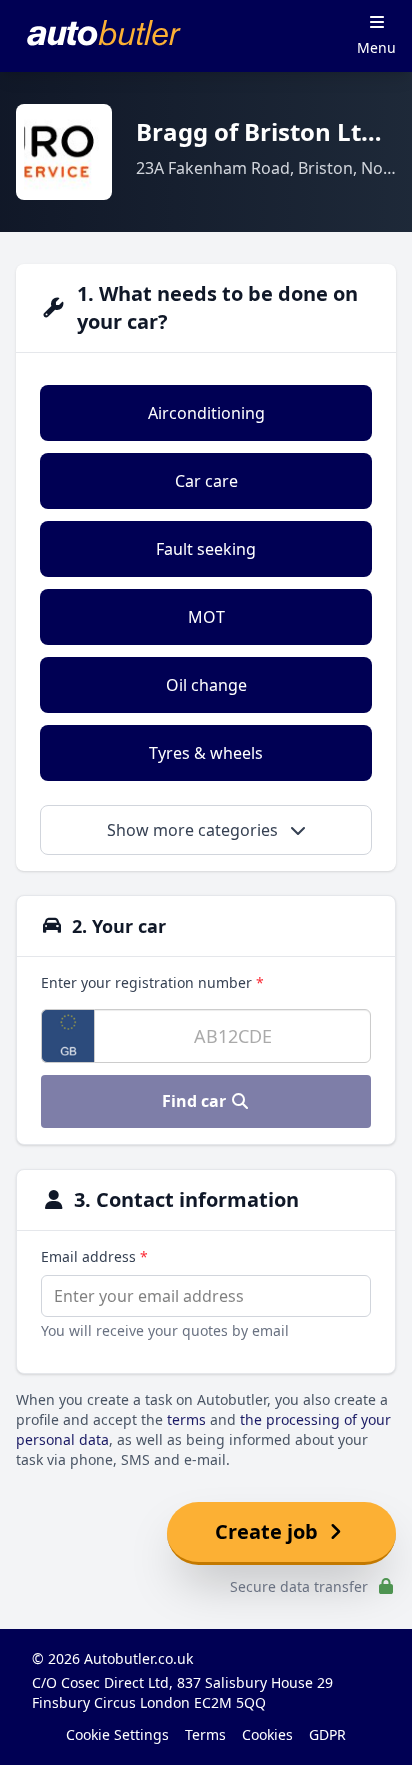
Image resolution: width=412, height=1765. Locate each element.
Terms (205, 1734)
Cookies (267, 1734)
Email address (94, 1256)
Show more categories (194, 830)
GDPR (327, 1734)
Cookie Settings (117, 1734)
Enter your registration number (152, 982)
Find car (196, 1101)
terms (186, 1419)
